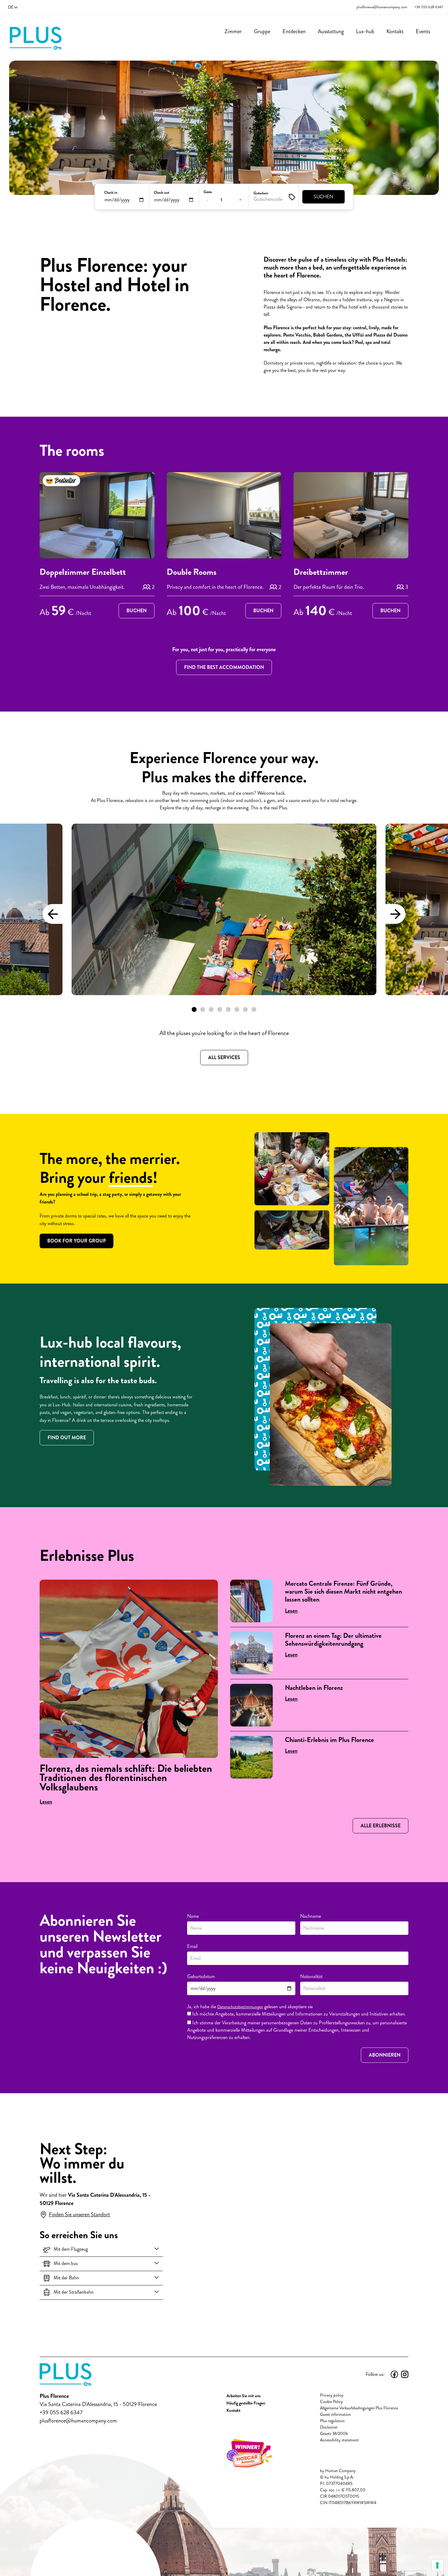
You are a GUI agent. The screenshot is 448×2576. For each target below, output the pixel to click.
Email (192, 1946)
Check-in (111, 193)
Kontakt (395, 31)
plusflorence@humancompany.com (382, 7)
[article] (97, 546)
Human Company (340, 2471)
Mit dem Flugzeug (71, 2249)
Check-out (162, 193)
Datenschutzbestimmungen (240, 2007)
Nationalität (311, 1976)
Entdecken (294, 31)
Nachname (311, 1916)
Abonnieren (385, 2055)
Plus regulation (332, 2421)
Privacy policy (332, 2395)
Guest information (335, 2414)
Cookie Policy (331, 2402)
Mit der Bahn (66, 2278)
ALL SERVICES (224, 1057)
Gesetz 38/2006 (334, 2434)
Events (423, 31)
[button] (194, 1009)
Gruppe (262, 31)
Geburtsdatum (201, 1976)
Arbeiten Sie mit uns (244, 2396)
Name (193, 1916)
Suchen (323, 197)
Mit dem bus (66, 2263)
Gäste (208, 192)
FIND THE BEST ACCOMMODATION (224, 667)
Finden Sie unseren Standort (79, 2214)
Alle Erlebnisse (380, 1826)
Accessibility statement (339, 2440)
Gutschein (261, 193)
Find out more (67, 1438)
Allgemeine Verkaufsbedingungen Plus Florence (359, 2408)
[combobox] (354, 1988)
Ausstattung (331, 31)
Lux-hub (365, 31)
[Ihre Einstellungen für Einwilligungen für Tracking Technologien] (437, 2565)
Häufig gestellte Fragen (246, 2403)
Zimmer (233, 31)
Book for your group (76, 1241)
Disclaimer (329, 2427)
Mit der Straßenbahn (74, 2292)
